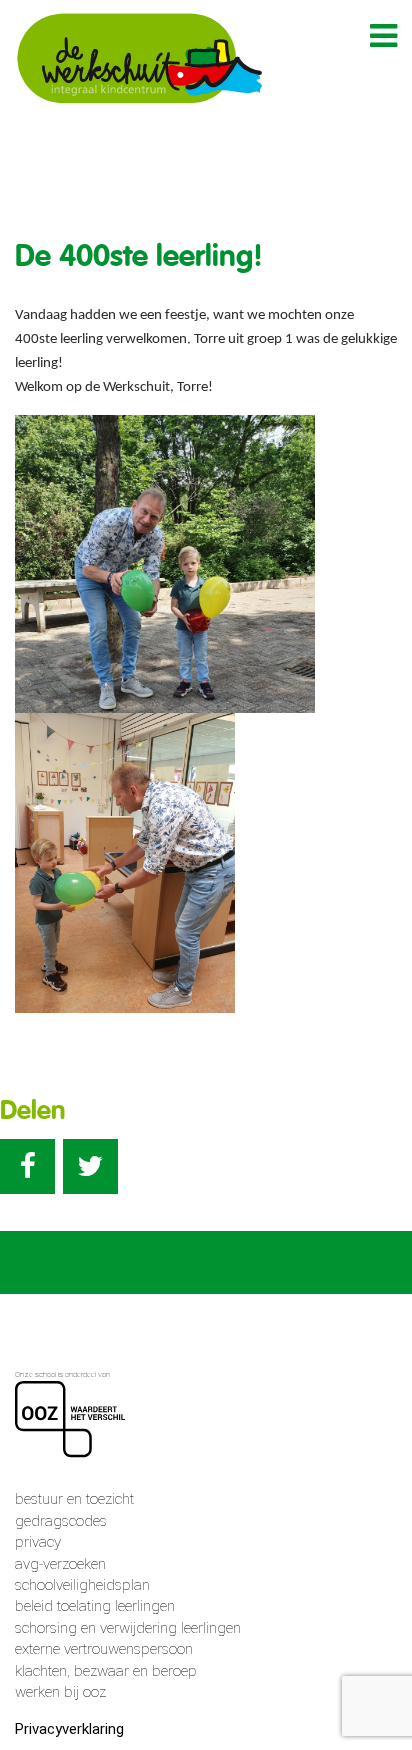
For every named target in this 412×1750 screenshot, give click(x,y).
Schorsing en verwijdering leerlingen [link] (128, 1628)
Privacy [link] (38, 1542)
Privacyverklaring (69, 1729)
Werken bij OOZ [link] (60, 1692)
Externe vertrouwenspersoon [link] (104, 1649)
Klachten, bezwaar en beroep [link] (106, 1671)
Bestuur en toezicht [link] (74, 1499)
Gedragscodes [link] (61, 1521)
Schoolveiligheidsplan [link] (82, 1585)
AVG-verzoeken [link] (60, 1564)
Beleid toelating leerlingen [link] (95, 1606)
